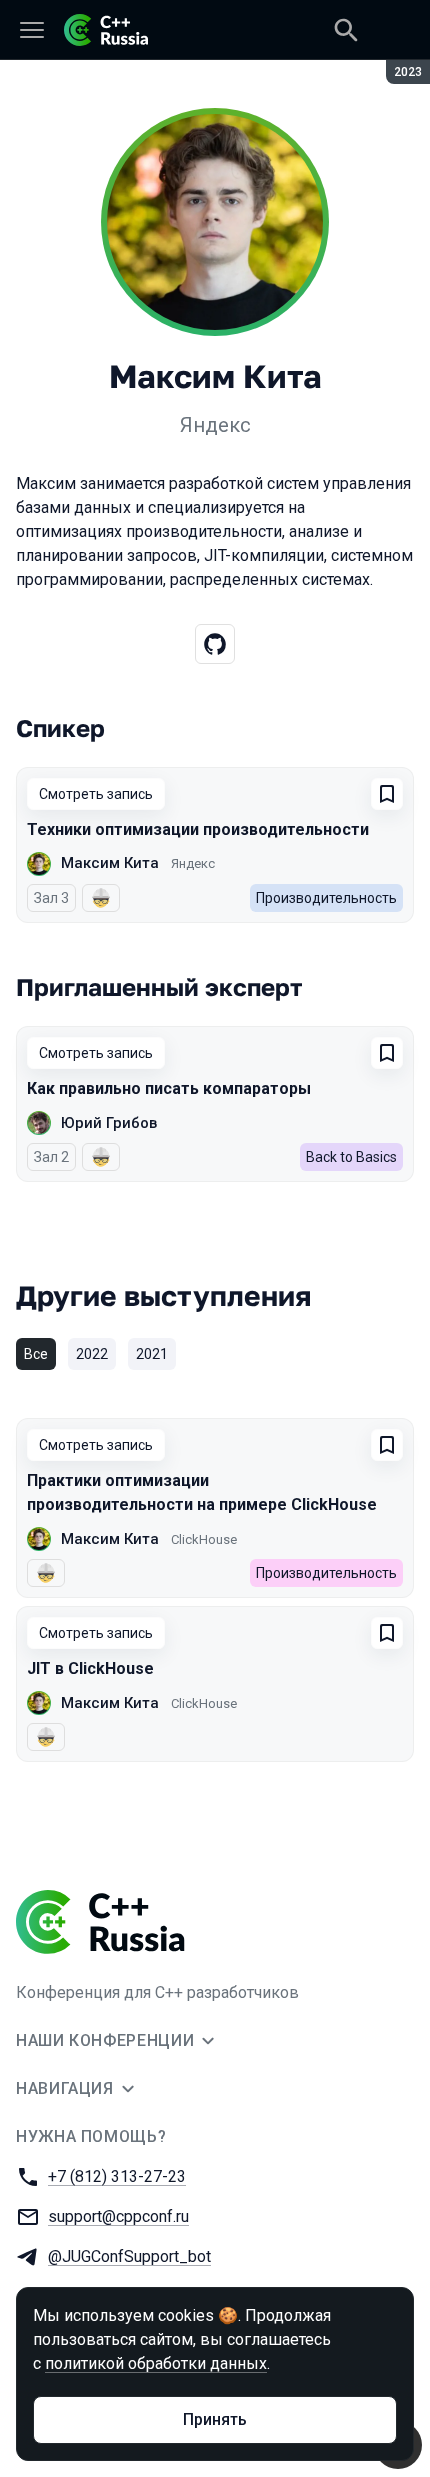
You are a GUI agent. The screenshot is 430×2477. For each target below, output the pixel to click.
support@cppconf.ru (118, 2216)
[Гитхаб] (215, 644)
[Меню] (32, 30)
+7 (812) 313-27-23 (117, 2176)
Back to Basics (351, 1157)
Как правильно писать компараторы (169, 1088)
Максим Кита (110, 863)
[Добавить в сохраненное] (387, 794)
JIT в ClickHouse (90, 1668)
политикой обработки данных (156, 2363)
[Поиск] (346, 30)
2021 (152, 1354)
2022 (92, 1354)
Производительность (326, 898)
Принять (215, 2419)
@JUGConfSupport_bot (129, 2256)
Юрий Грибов (109, 1123)
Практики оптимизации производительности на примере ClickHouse (202, 1492)
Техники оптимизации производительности (198, 829)
